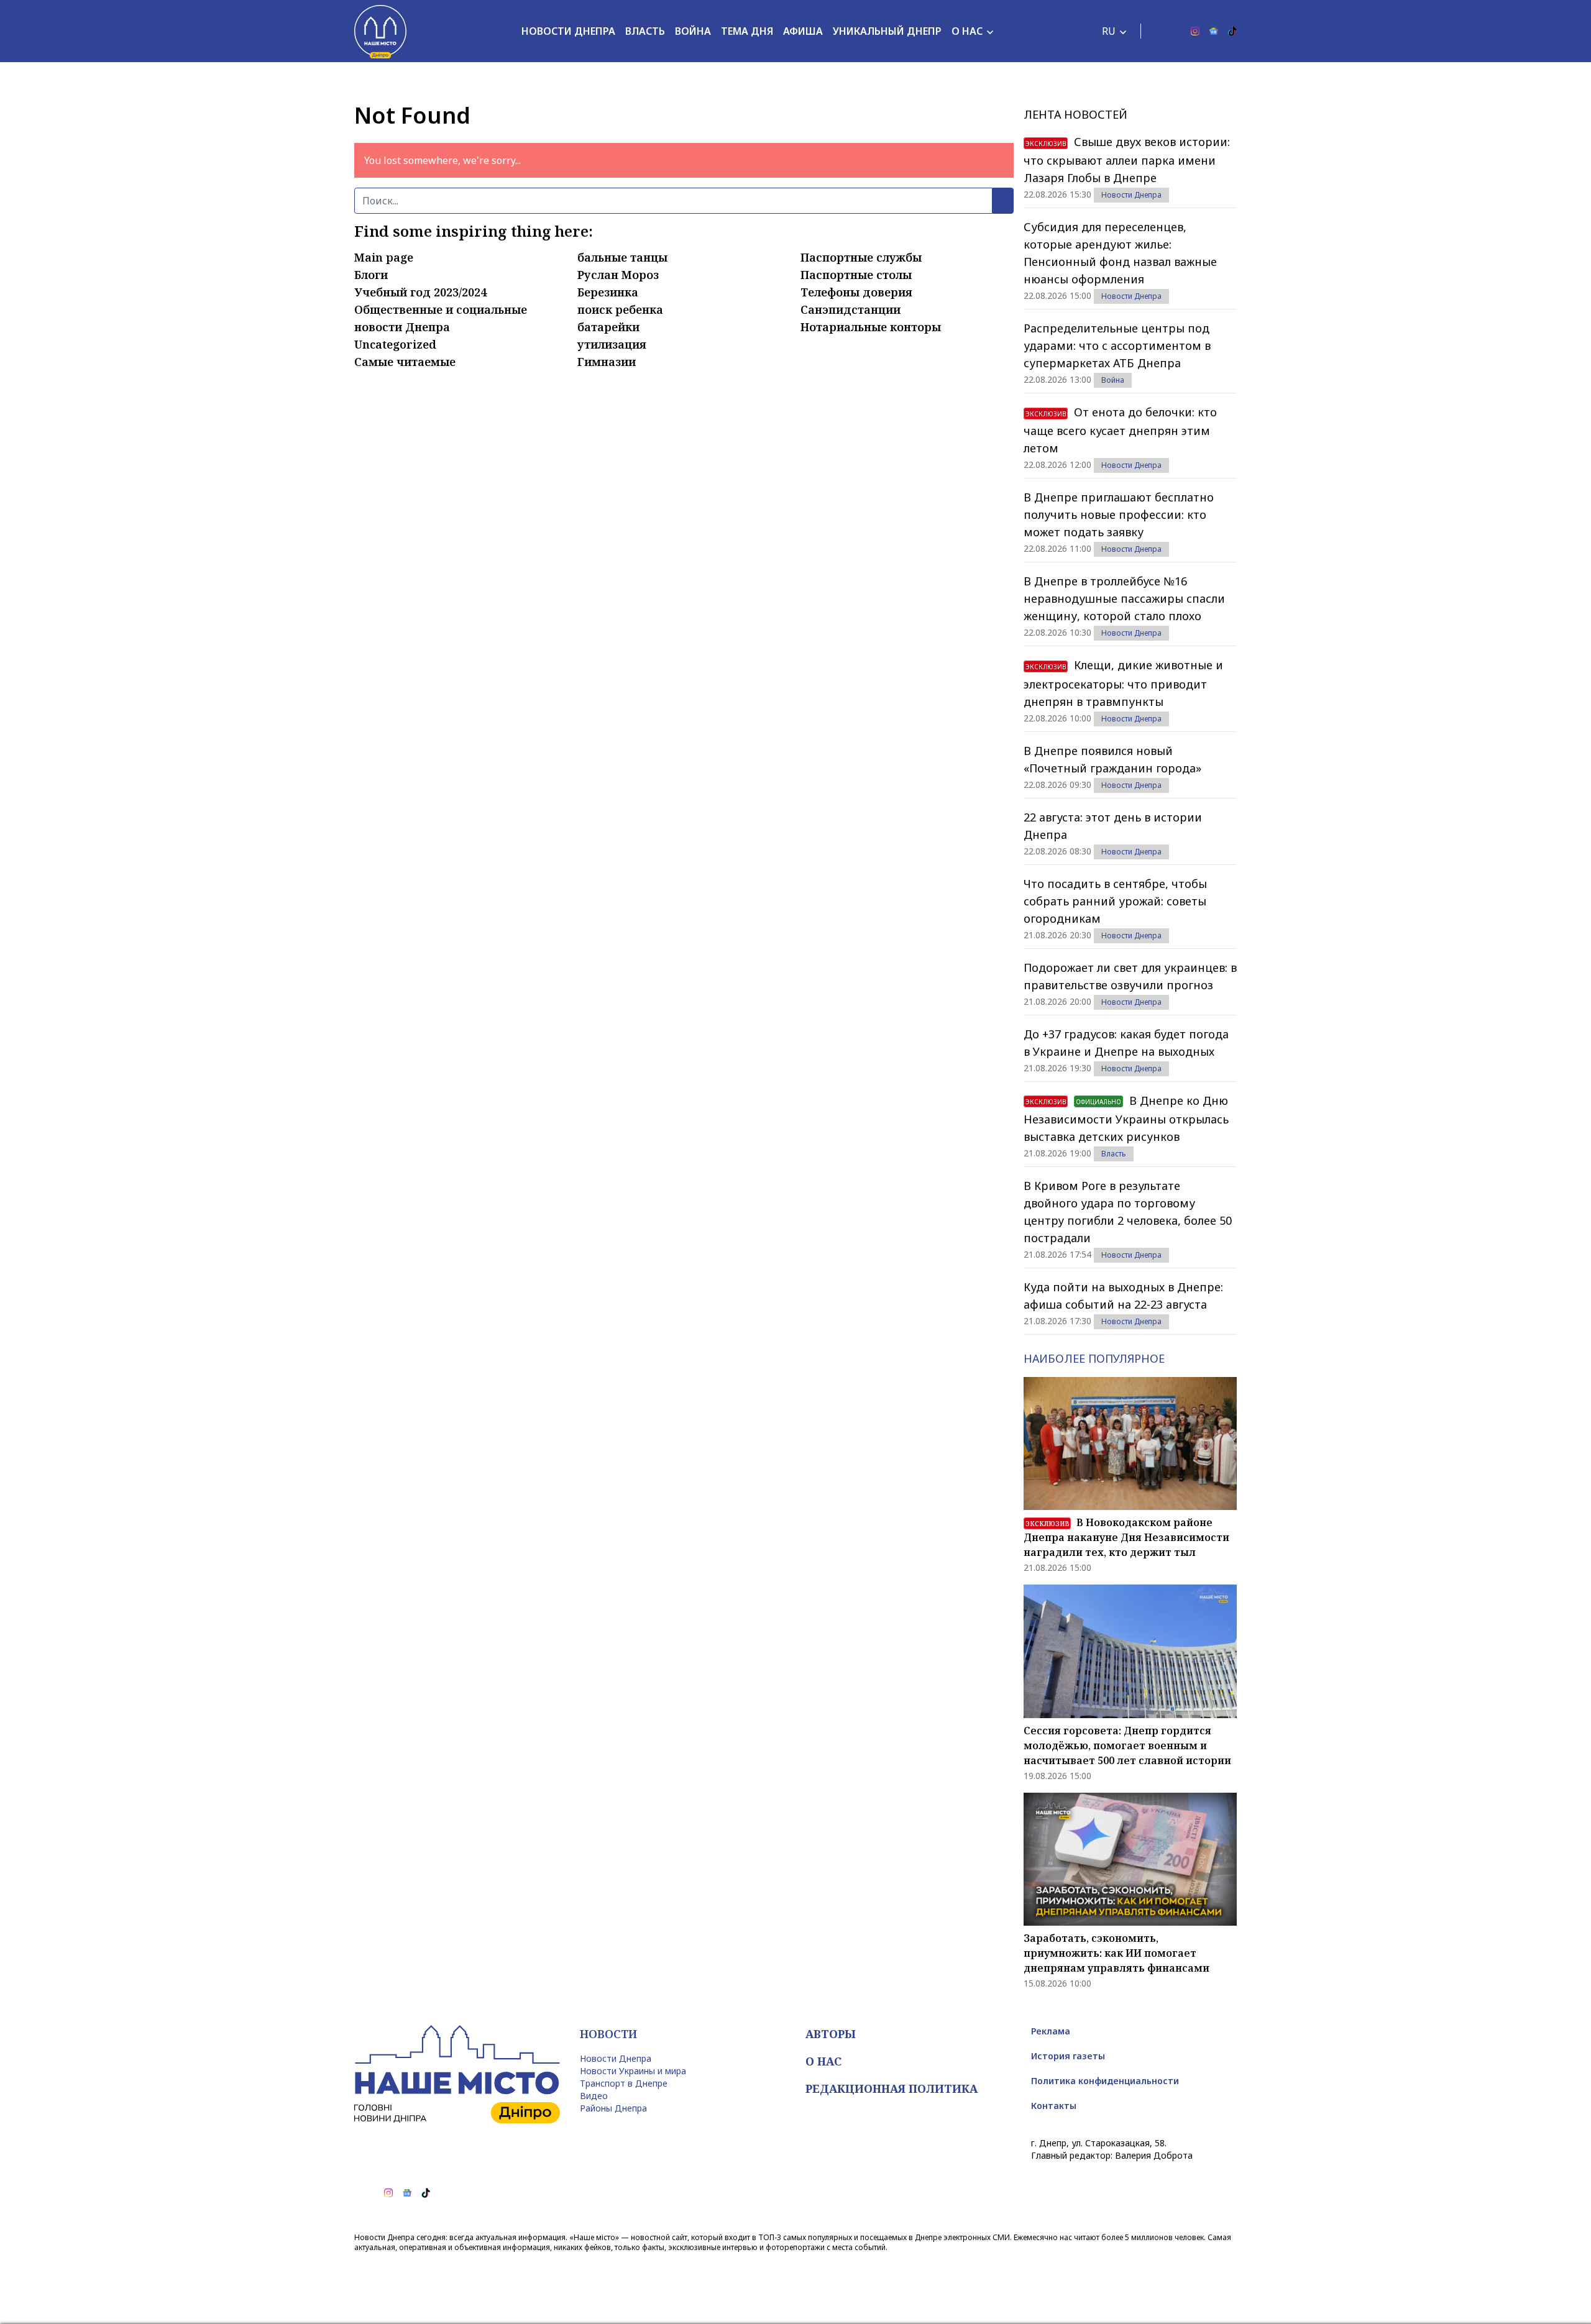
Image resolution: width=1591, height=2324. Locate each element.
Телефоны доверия (856, 292)
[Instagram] (1195, 31)
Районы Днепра (613, 2108)
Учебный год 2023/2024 (420, 292)
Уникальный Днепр (887, 31)
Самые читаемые (405, 362)
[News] (1214, 31)
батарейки (608, 327)
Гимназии (607, 362)
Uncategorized (395, 344)
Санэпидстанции (851, 309)
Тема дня (747, 31)
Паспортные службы (861, 257)
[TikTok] (1232, 31)
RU (1109, 31)
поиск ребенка (620, 309)
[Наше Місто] (380, 31)
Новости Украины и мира (633, 2071)
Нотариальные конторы (871, 327)
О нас (967, 31)
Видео (594, 2096)
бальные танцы (622, 257)
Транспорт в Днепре (624, 2083)
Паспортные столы (856, 275)
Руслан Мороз (618, 275)
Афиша (803, 31)
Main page (384, 257)
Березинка (608, 292)
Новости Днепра (568, 31)
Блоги (371, 275)
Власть (645, 31)
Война (693, 31)
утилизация (612, 344)
